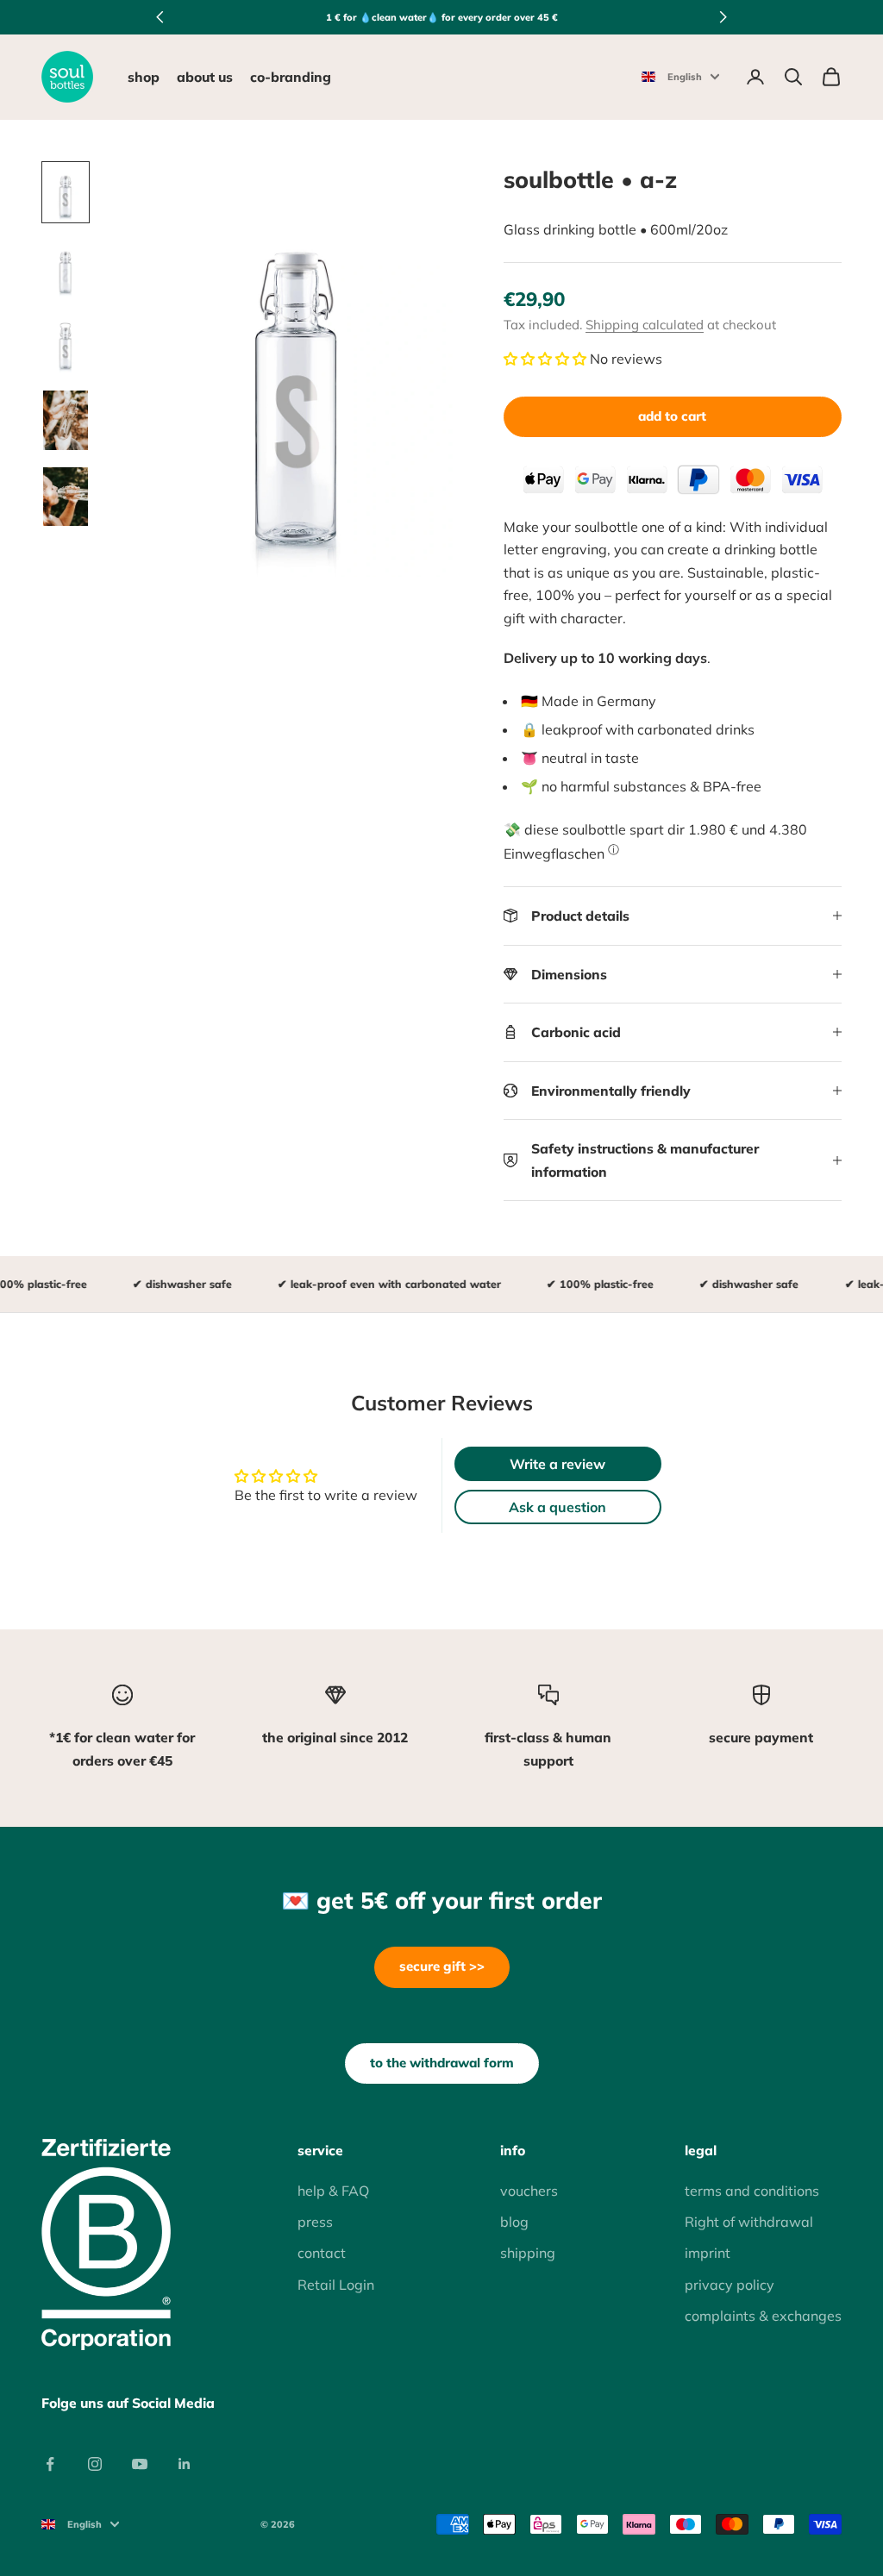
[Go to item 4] (66, 420)
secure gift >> (442, 1966)
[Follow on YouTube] (140, 2464)
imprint (708, 2253)
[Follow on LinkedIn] (185, 2464)
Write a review (557, 1464)
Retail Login (336, 2285)
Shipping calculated (645, 325)
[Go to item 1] (66, 192)
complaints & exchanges (763, 2316)
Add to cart (672, 416)
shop (144, 77)
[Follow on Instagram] (95, 2464)
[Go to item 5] (66, 497)
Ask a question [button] (557, 1507)
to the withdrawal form (442, 2063)
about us (205, 77)
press (315, 2222)
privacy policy (730, 2285)
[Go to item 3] (66, 344)
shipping (528, 2253)
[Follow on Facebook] (50, 2464)
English (685, 77)
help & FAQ (333, 2191)
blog (514, 2222)
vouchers (529, 2191)
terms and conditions (752, 2191)
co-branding (291, 77)
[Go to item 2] (66, 268)
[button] (545, 359)
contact (322, 2253)
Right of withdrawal (749, 2222)
